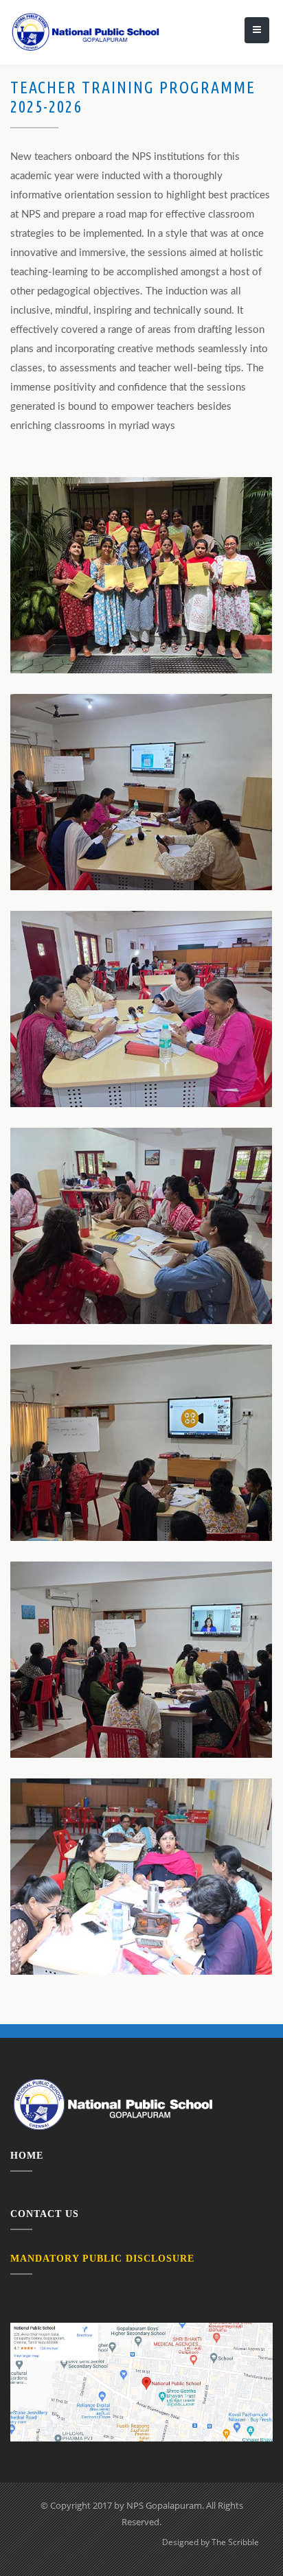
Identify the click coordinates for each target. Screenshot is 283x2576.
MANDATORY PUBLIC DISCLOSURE (102, 2259)
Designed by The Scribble (211, 2542)
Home (27, 2156)
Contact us (45, 2214)
